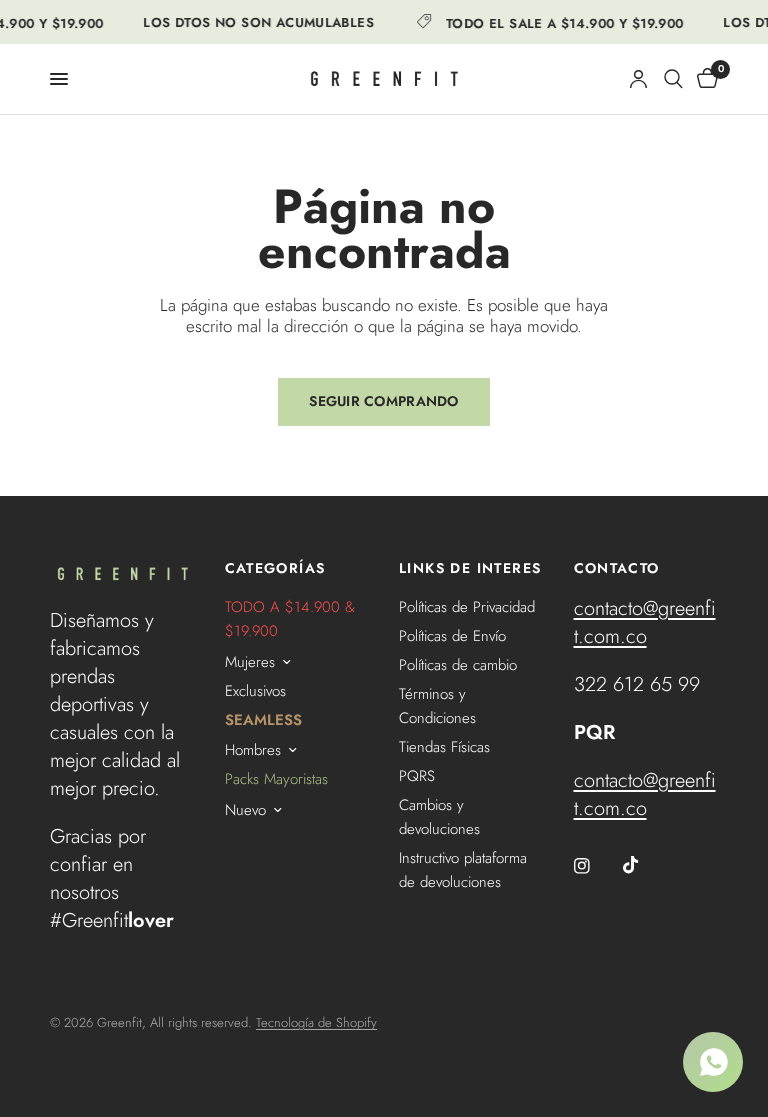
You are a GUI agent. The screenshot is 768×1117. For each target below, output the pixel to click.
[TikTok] (645, 865)
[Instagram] (596, 866)
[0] (704, 79)
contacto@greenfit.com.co (645, 622)
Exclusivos (255, 691)
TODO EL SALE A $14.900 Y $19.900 (560, 22)
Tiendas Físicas (444, 747)
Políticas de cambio (458, 665)
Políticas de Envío (452, 636)
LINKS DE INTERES (470, 568)
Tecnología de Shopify (316, 1022)
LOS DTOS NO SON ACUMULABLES (255, 22)
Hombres (253, 750)
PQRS (417, 776)
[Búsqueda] (673, 79)
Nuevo (245, 810)
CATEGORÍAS (275, 568)
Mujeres (250, 662)
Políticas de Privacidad (467, 607)
